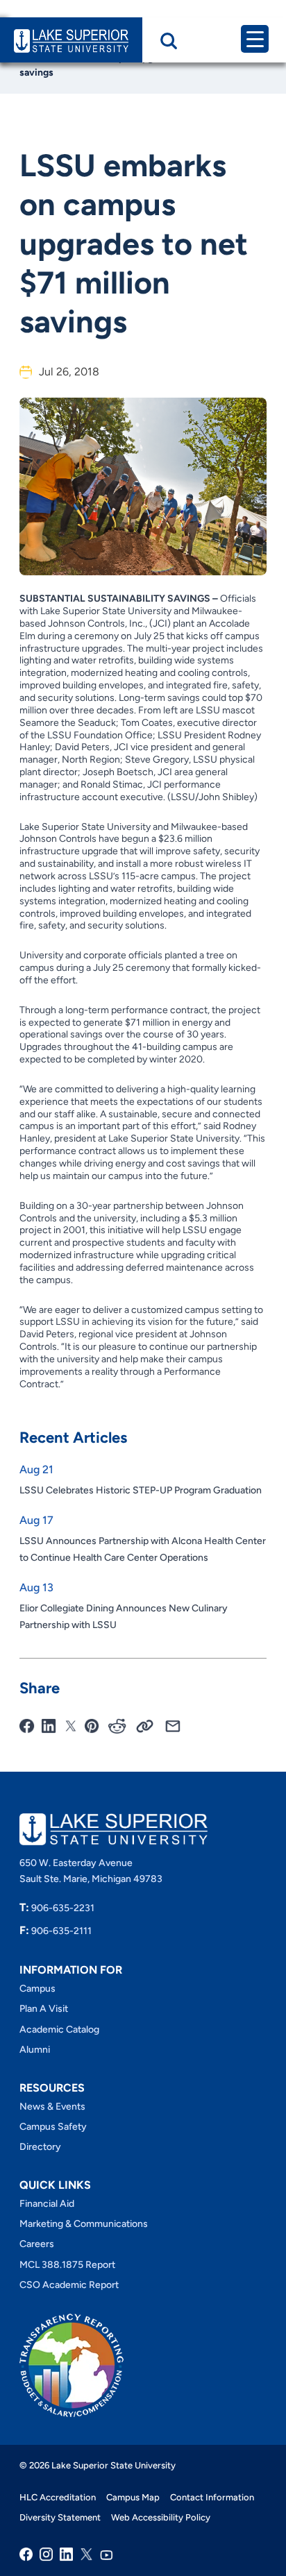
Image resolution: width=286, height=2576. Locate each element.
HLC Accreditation (58, 2497)
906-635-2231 (57, 1908)
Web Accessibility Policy (161, 2517)
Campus (37, 1989)
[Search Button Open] (169, 41)
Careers (37, 2244)
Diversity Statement (60, 2517)
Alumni (35, 2050)
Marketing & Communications (84, 2224)
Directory (40, 2147)
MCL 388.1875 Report (67, 2265)
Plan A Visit (44, 2009)
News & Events (52, 2107)
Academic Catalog (59, 2030)
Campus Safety (53, 2127)
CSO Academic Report (69, 2285)
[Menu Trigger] (255, 39)
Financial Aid (47, 2204)
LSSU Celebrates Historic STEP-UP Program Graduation (141, 1490)
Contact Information (212, 2497)
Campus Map (133, 2497)
